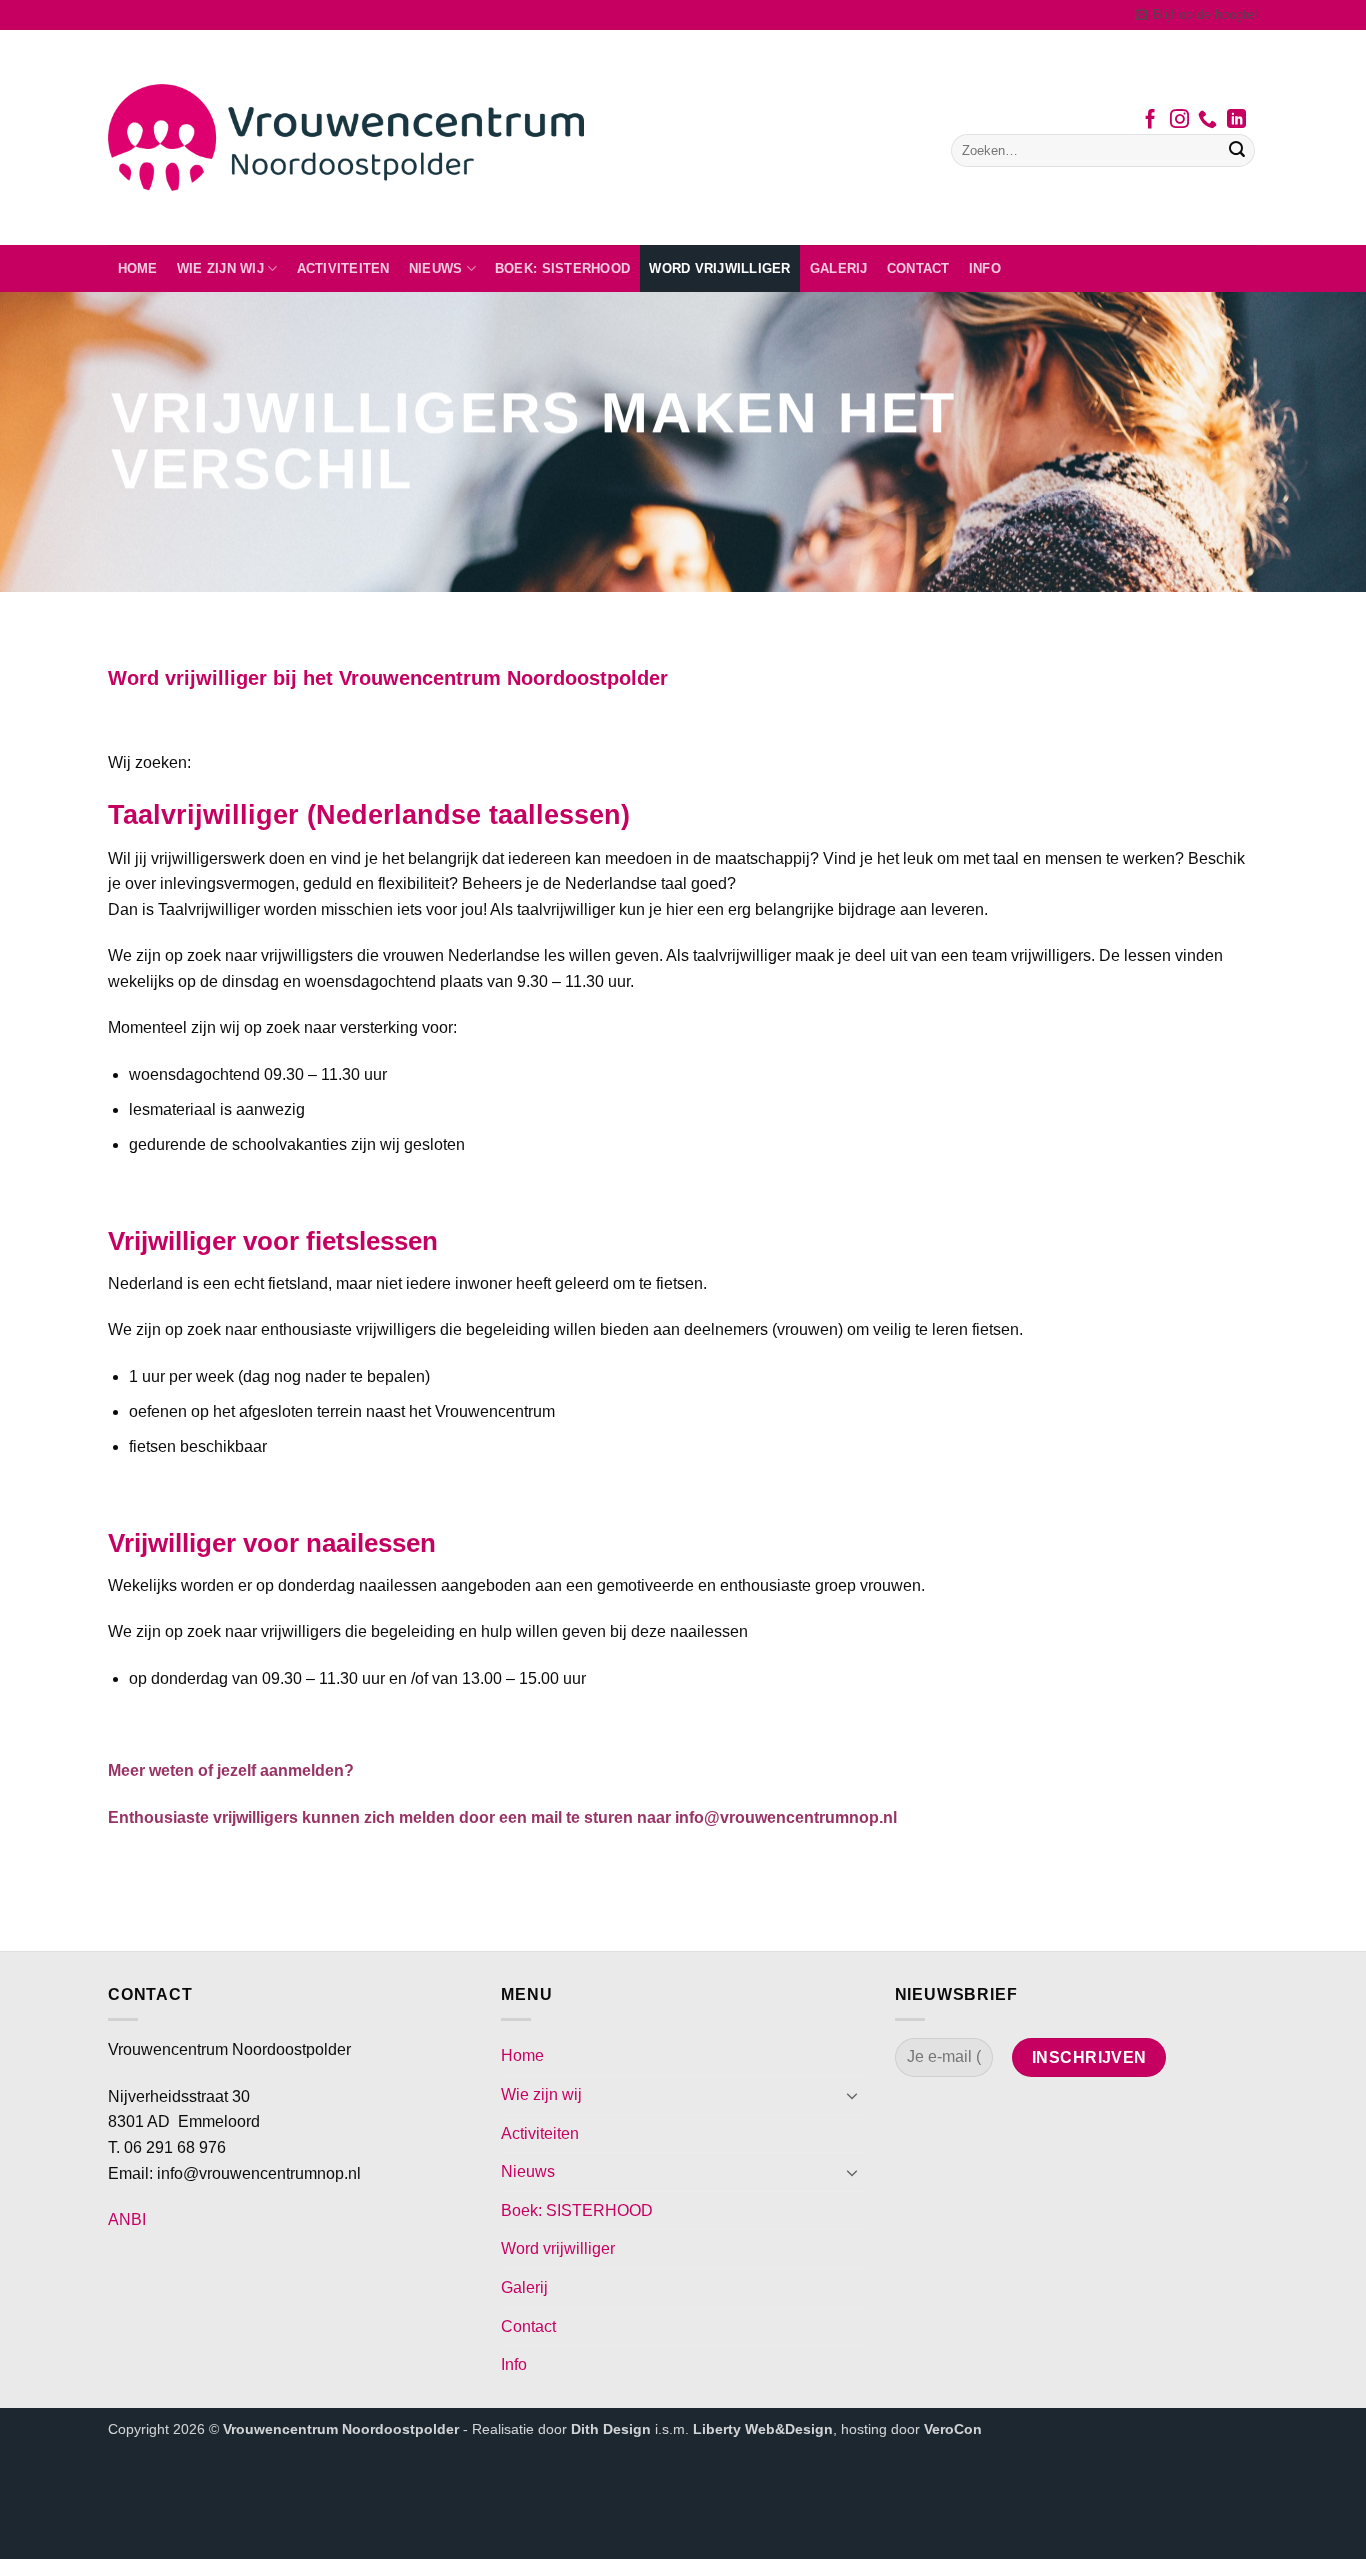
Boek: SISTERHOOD (562, 268)
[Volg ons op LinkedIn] (1236, 121)
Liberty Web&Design (763, 2429)
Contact (918, 268)
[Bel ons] (1207, 121)
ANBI (127, 2219)
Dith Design (611, 2429)
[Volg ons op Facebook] (1150, 121)
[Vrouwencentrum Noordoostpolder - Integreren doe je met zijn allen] (346, 137)
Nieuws (436, 268)
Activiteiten (343, 268)
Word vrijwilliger (719, 268)
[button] (1196, 15)
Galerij (839, 268)
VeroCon (953, 2429)
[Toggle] (853, 2095)
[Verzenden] (1237, 151)
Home (138, 268)
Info (985, 268)
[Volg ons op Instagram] (1179, 121)
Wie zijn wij (220, 268)
